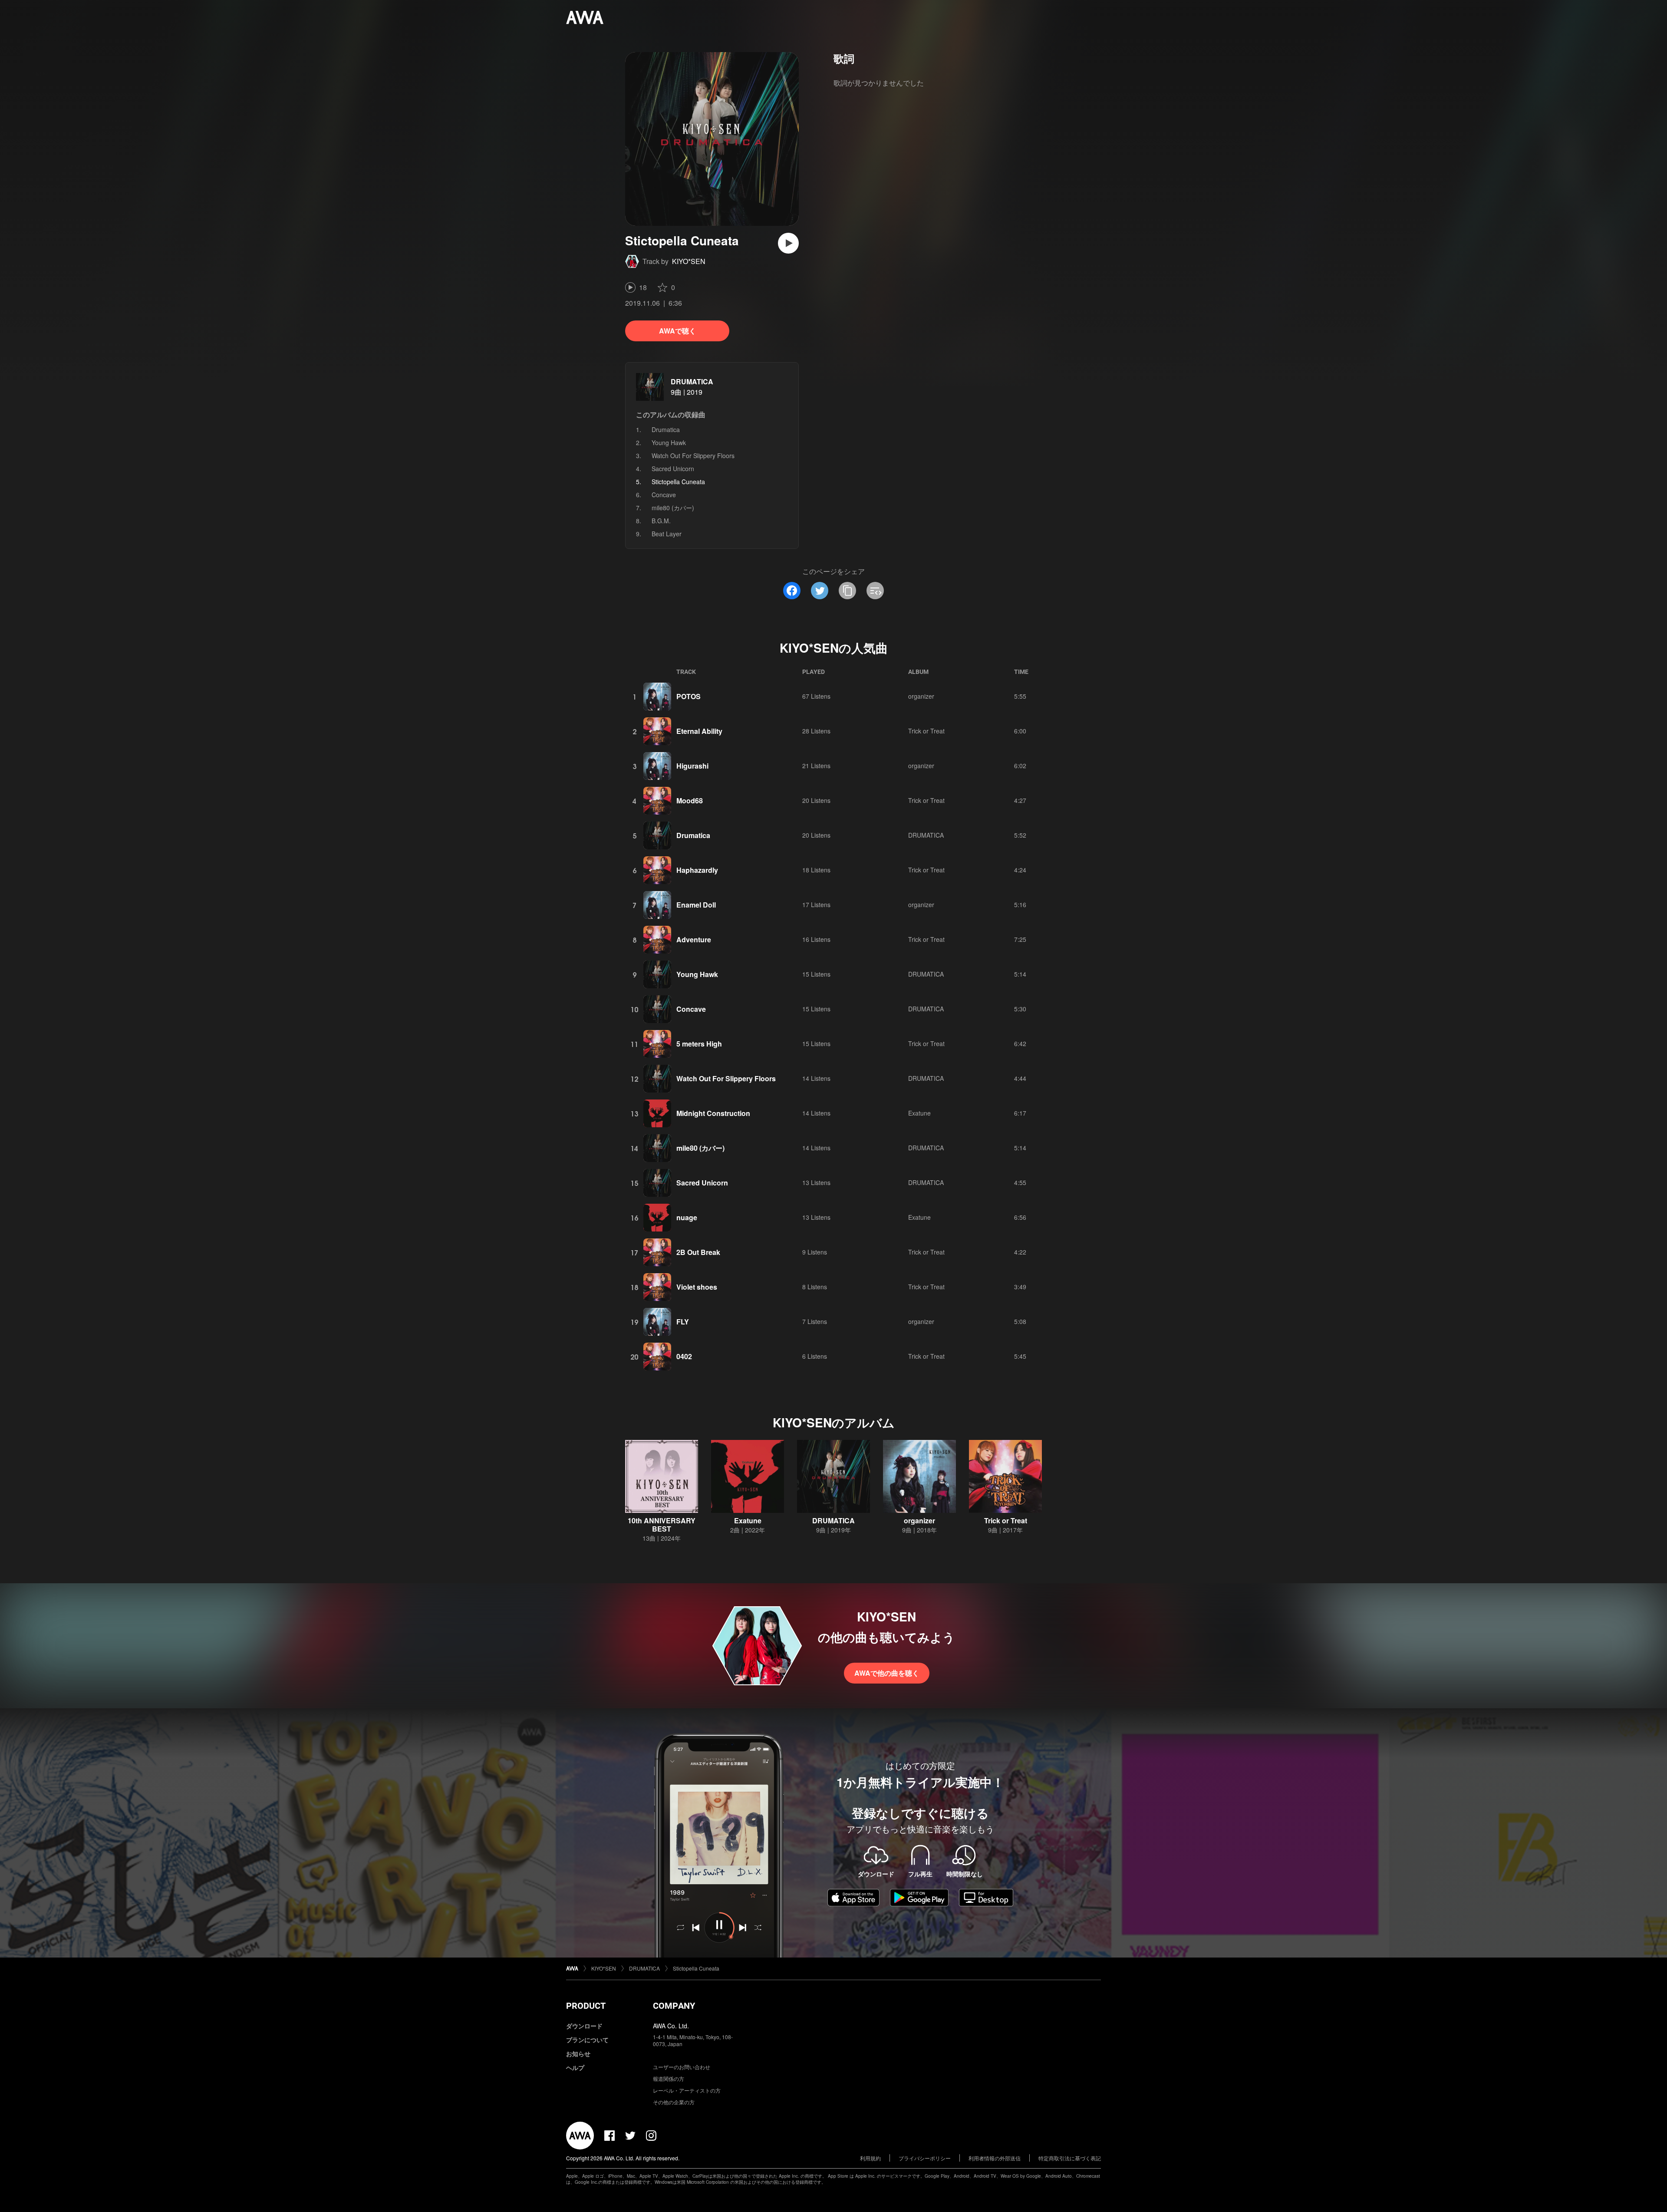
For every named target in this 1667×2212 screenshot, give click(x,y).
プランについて (587, 2040)
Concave (664, 495)
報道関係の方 (669, 2078)
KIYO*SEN (689, 261)
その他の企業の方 (674, 2102)
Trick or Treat (926, 731)
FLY (683, 1322)
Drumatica (666, 429)
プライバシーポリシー (925, 2158)
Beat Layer (667, 534)
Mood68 (690, 801)
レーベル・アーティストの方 (687, 2090)
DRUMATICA (692, 381)
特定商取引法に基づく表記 (1070, 2158)
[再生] (788, 243)
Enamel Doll (696, 905)
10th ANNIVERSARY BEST (662, 1525)
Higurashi (692, 766)
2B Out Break (698, 1252)
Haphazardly (697, 870)
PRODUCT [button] (586, 2006)
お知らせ (578, 2054)
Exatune (919, 1113)
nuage (687, 1217)
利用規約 (870, 2158)
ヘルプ (575, 2067)
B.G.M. (661, 521)
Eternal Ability (699, 731)
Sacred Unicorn (673, 469)
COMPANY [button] (674, 2006)
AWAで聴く (677, 331)
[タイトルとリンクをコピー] (847, 591)
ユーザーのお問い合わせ (682, 2067)
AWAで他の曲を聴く (887, 1673)
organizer (921, 696)
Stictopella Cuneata (696, 1968)
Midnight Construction (713, 1113)
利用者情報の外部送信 (995, 2158)
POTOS (689, 696)
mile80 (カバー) (673, 508)
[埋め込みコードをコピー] (875, 591)
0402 (684, 1356)
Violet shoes (697, 1287)
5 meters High (699, 1044)
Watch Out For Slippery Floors (693, 456)
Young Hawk (669, 442)
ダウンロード (584, 2026)
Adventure (694, 939)
